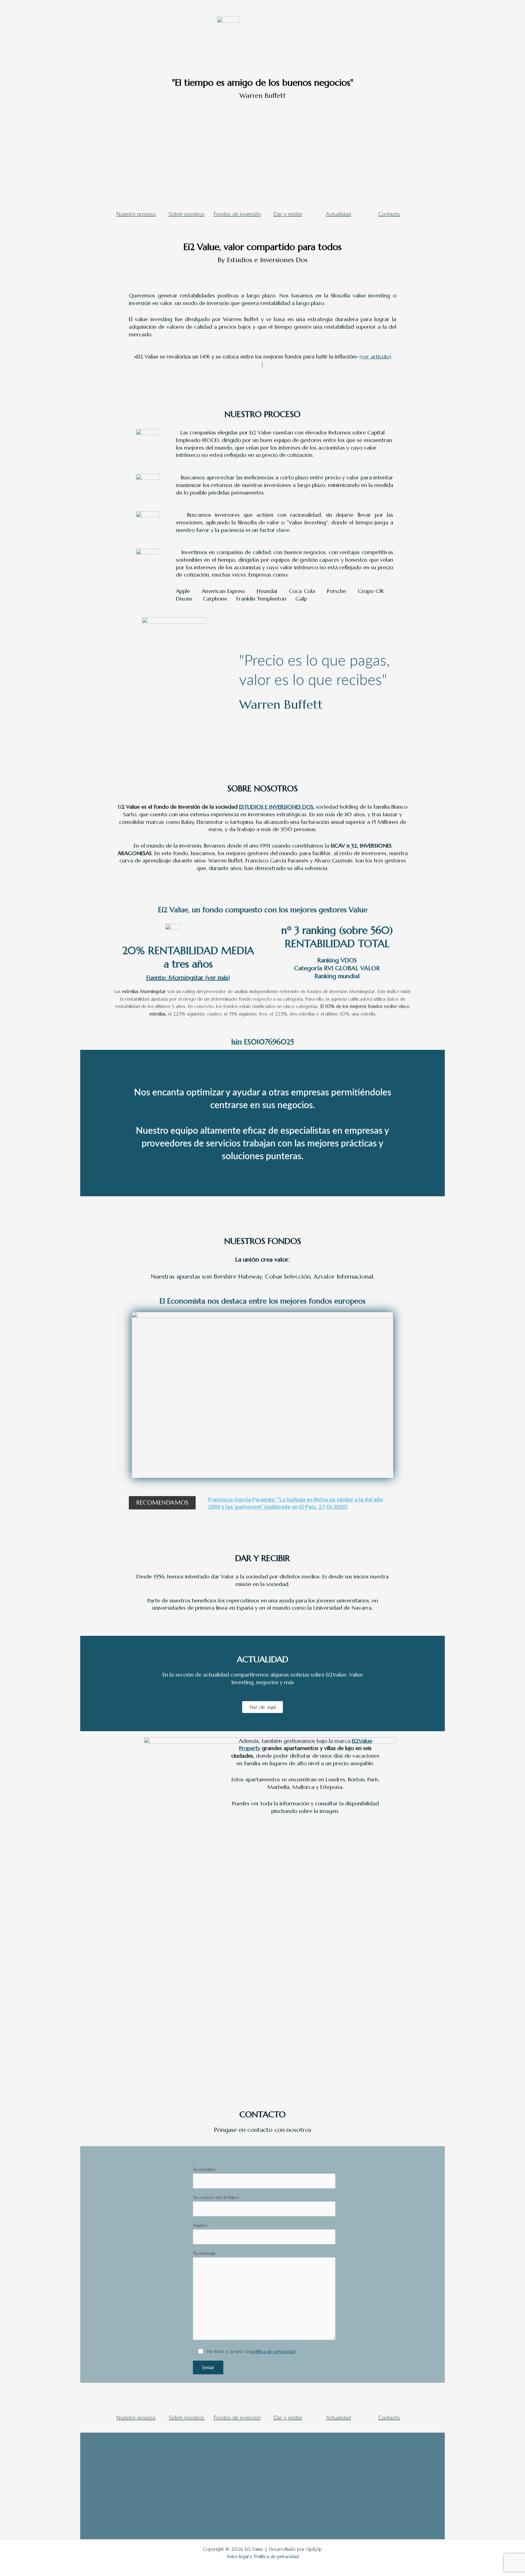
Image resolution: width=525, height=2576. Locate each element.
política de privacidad (273, 2351)
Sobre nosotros (187, 214)
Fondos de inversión (237, 214)
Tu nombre (204, 2169)
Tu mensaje (204, 2253)
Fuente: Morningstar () (188, 978)
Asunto (200, 2225)
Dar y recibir (288, 214)
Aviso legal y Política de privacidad (263, 2556)
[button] (162, 1503)
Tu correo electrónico (216, 2197)
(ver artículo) (375, 356)
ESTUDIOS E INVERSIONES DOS (276, 807)
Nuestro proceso (136, 214)
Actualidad (338, 214)
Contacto (389, 214)
